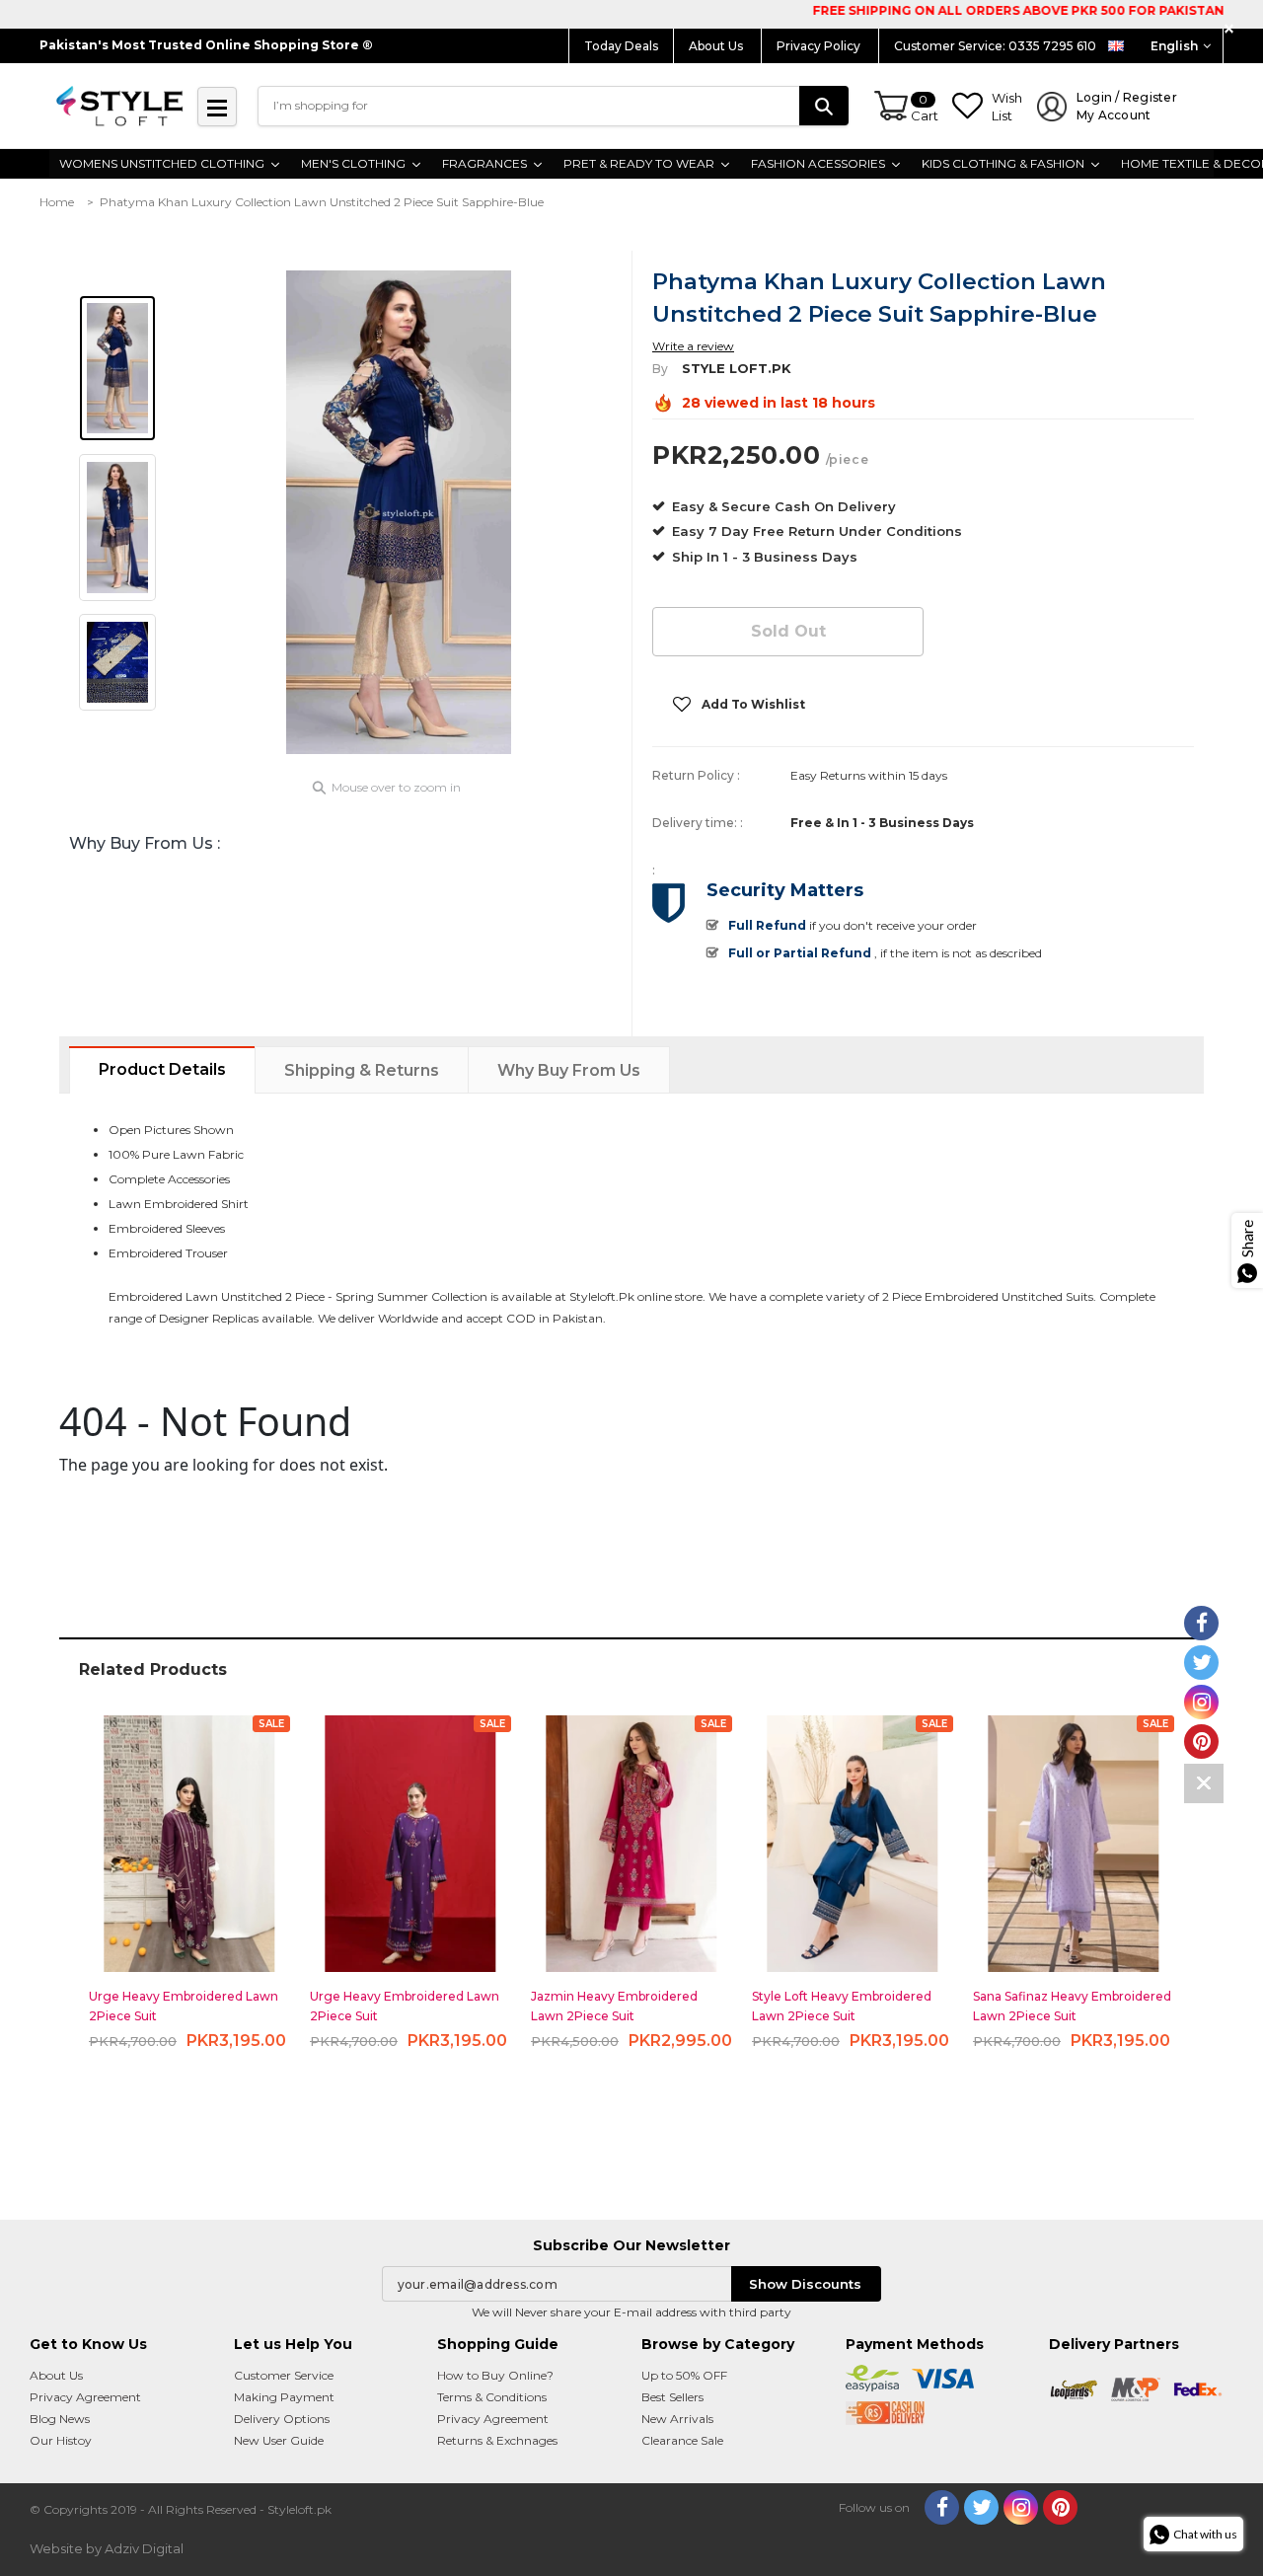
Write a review (693, 346)
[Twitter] (981, 2507)
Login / (1127, 106)
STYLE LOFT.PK (737, 368)
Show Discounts (805, 2284)
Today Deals (621, 46)
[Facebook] (942, 2507)
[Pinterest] (1060, 2507)
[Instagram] (1021, 2507)
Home (57, 202)
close (1232, 29)
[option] (399, 512)
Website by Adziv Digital (107, 2548)
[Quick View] (190, 1835)
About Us (717, 46)
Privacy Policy (820, 46)
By (660, 369)
